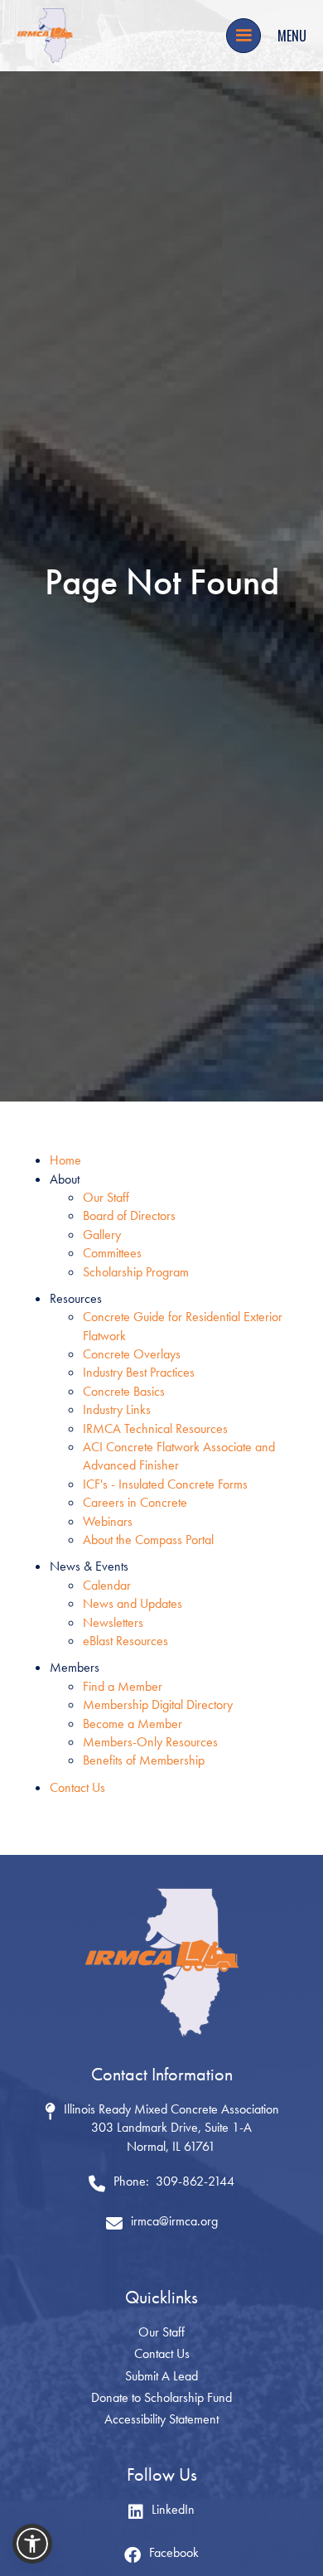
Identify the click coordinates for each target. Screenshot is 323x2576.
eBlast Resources (125, 1641)
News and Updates (133, 1603)
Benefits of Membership (144, 1760)
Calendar (107, 1585)
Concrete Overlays (132, 1354)
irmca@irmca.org (174, 2221)
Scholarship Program (136, 1272)
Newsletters (113, 1622)
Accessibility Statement (161, 2419)
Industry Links (117, 1409)
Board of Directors (129, 1215)
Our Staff (106, 1197)
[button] (243, 36)
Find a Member (123, 1686)
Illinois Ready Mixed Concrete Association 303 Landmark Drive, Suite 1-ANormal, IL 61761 (171, 2128)
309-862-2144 (195, 2181)
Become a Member (133, 1724)
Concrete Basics (124, 1391)
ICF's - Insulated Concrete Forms (165, 1484)
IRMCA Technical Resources (155, 1428)
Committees (112, 1253)
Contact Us (77, 1787)
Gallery (102, 1235)
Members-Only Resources (150, 1742)
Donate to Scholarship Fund (161, 2397)
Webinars (108, 1521)
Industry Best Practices (139, 1372)
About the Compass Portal (148, 1540)
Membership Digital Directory (158, 1704)
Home (65, 1160)
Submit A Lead (161, 2376)
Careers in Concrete (135, 1502)
